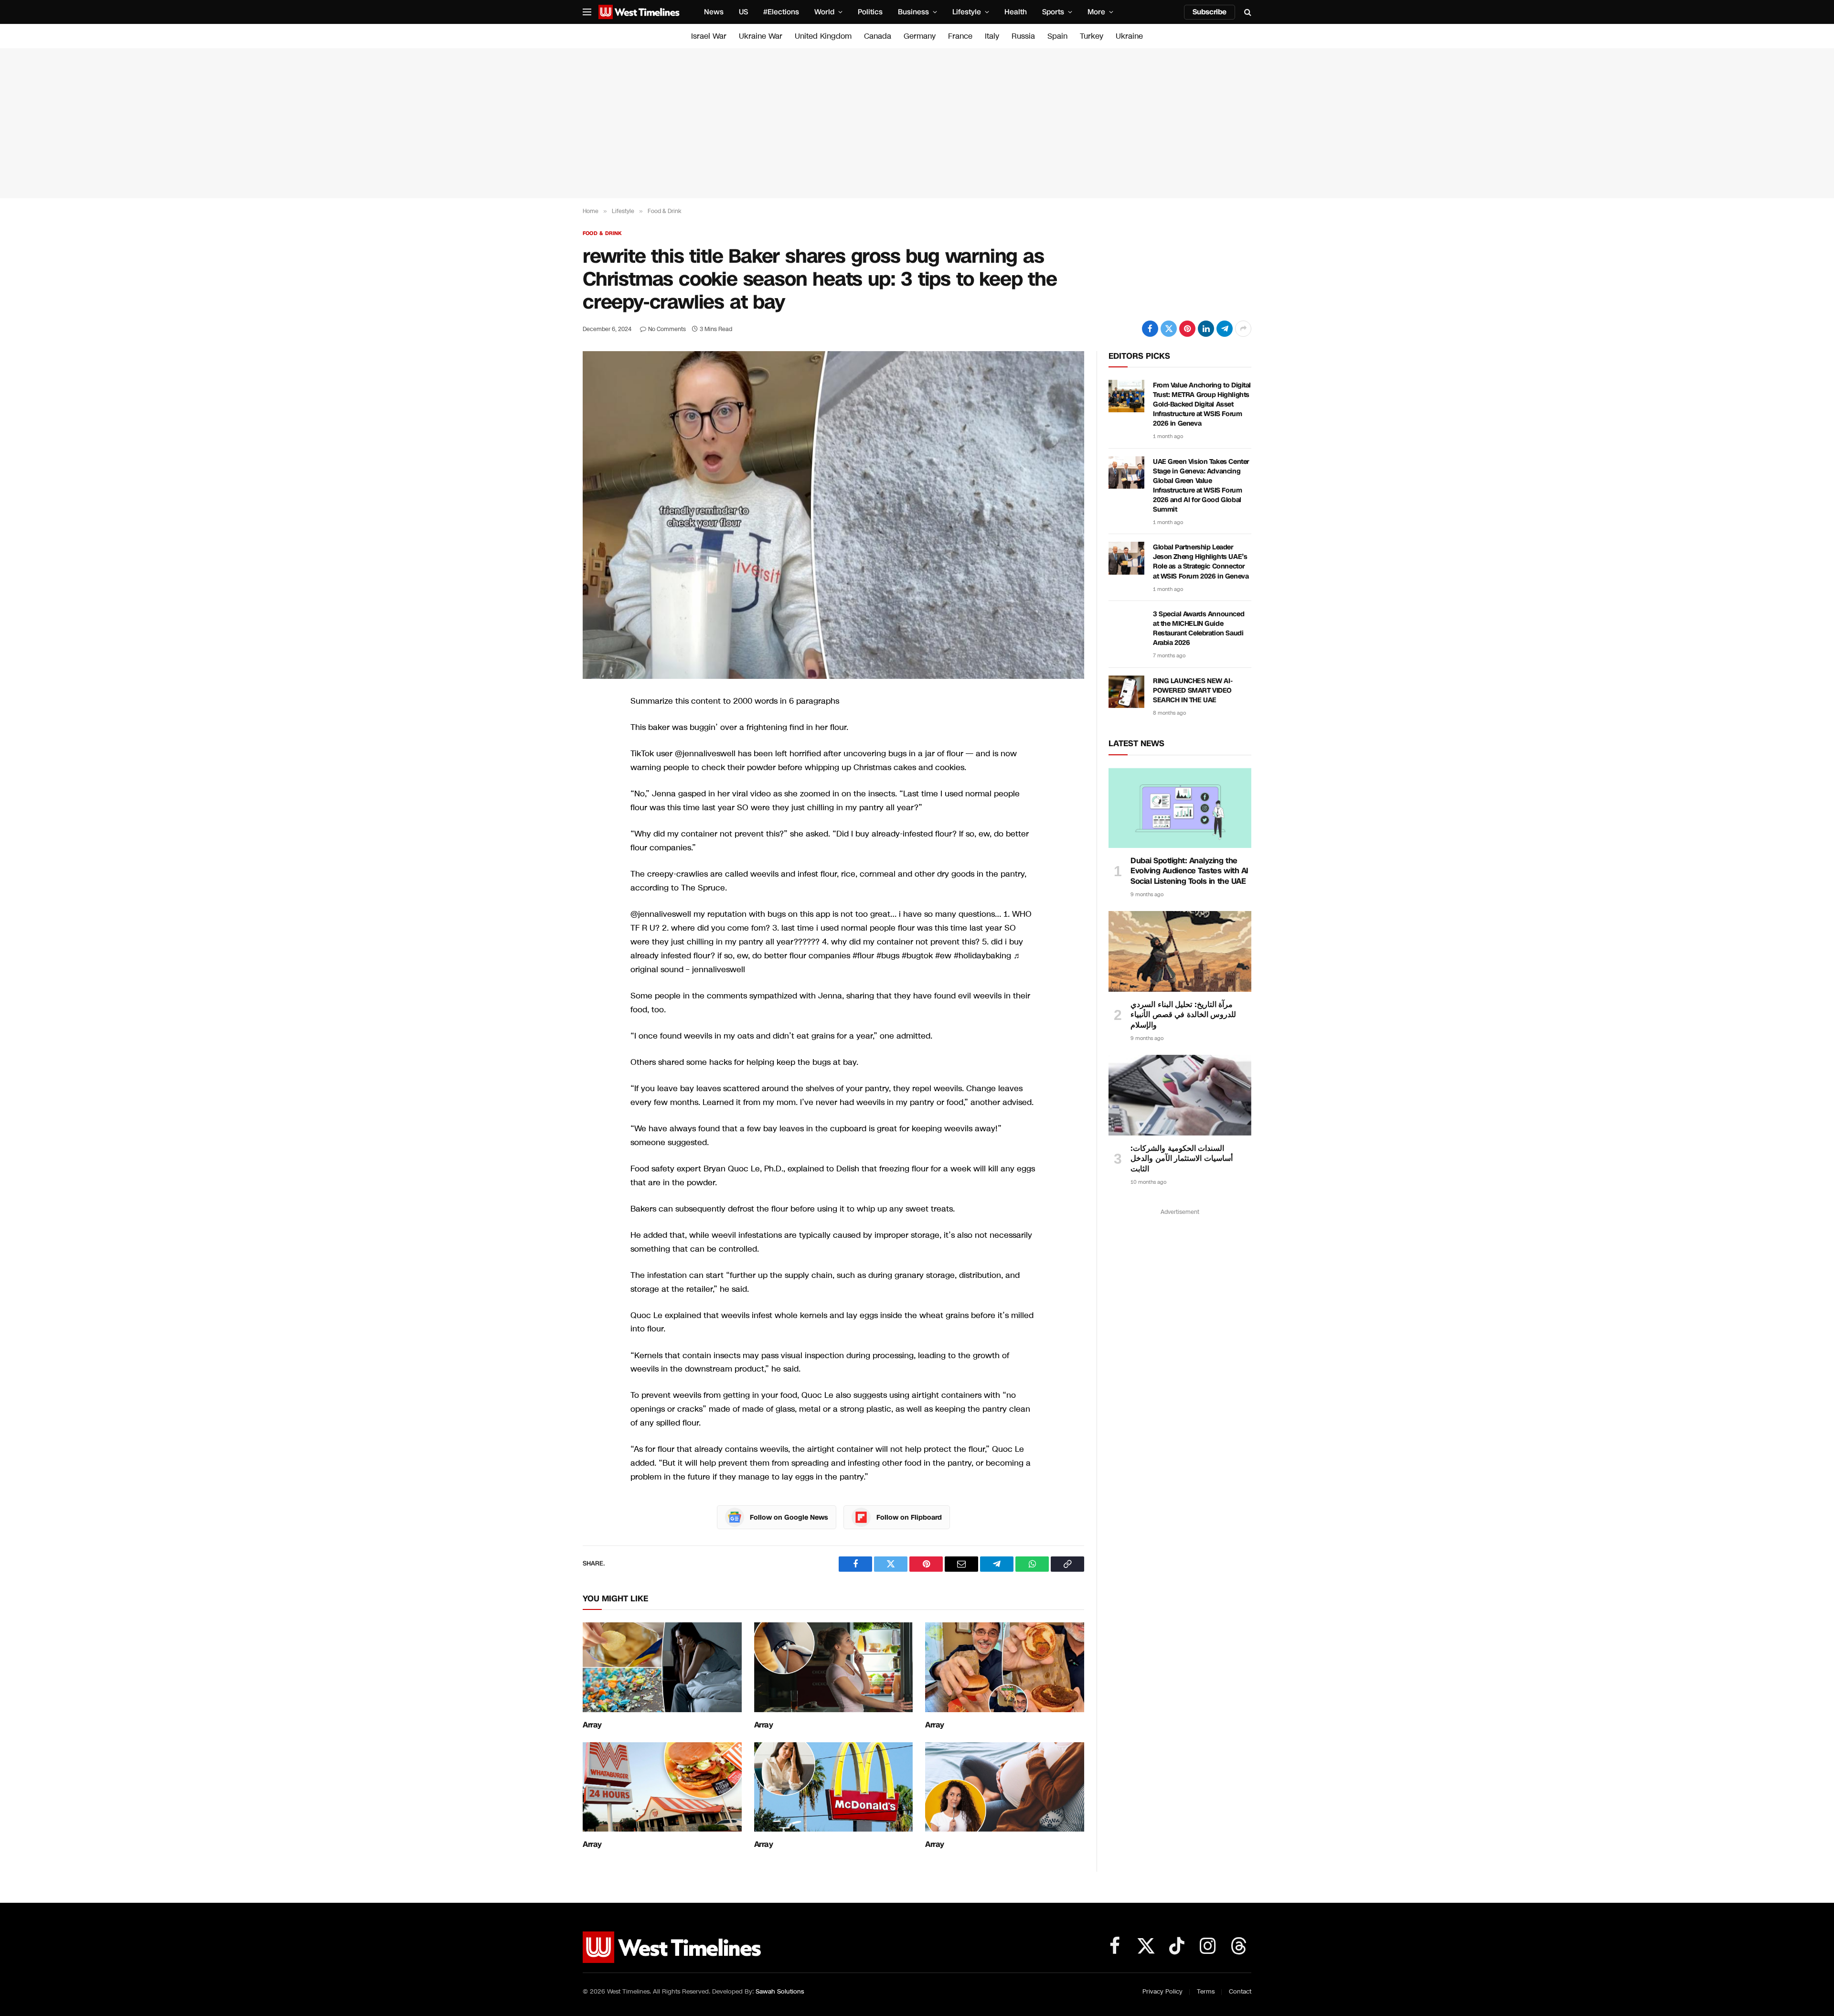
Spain (1057, 36)
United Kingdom (823, 36)
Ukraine (1129, 36)
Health (1016, 12)
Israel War (709, 36)
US (743, 12)
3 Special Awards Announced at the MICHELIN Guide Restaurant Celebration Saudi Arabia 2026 (1199, 628)
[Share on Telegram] (1225, 329)
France (960, 36)
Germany (920, 36)
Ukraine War (761, 36)
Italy (992, 36)
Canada (878, 36)
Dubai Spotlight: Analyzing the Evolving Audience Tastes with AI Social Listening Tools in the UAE (1189, 871)
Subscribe (1210, 12)
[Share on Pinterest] (1187, 329)
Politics (870, 12)
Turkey (1092, 36)
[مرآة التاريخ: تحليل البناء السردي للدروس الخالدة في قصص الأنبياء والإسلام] (1180, 951)
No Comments (667, 329)
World (824, 12)
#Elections (781, 12)
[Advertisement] (917, 123)
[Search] (1247, 12)
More (1096, 12)
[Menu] (587, 12)
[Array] (662, 1667)
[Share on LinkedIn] (1206, 329)
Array (592, 1725)
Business (913, 12)
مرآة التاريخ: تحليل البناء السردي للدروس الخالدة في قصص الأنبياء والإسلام (1183, 1015)
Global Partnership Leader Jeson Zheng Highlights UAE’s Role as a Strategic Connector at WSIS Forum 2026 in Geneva (1201, 562)
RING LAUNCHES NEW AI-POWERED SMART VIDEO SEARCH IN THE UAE (1193, 691)
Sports (1053, 12)
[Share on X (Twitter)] (1169, 329)
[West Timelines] (639, 12)
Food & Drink (602, 233)
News (714, 12)
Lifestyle (967, 12)
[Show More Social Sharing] (1243, 329)
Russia (1023, 36)
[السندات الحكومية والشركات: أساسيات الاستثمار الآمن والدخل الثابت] (1180, 1095)
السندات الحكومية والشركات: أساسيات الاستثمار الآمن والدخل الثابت (1182, 1159)
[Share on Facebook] (1150, 329)
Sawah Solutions (780, 1992)
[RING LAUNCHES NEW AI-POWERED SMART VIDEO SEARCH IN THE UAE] (1126, 692)
